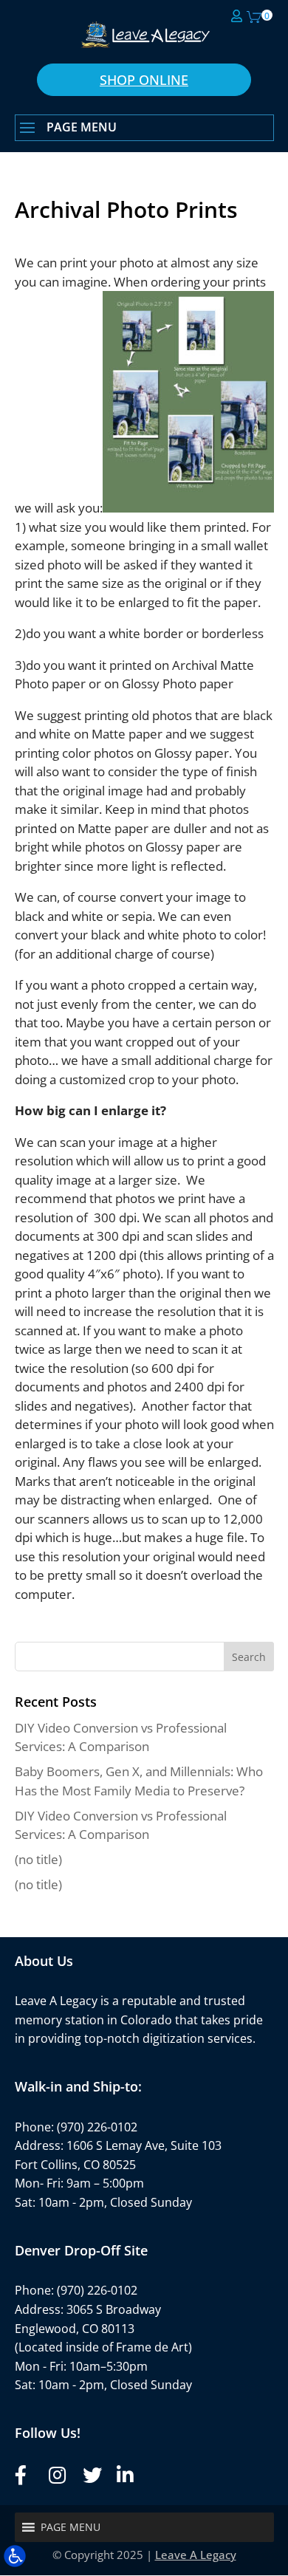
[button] (144, 129)
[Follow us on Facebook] (22, 2475)
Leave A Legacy (196, 2555)
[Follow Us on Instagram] (56, 2475)
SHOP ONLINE (144, 80)
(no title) (38, 1859)
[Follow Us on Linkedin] (124, 2475)
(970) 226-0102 (97, 2127)
